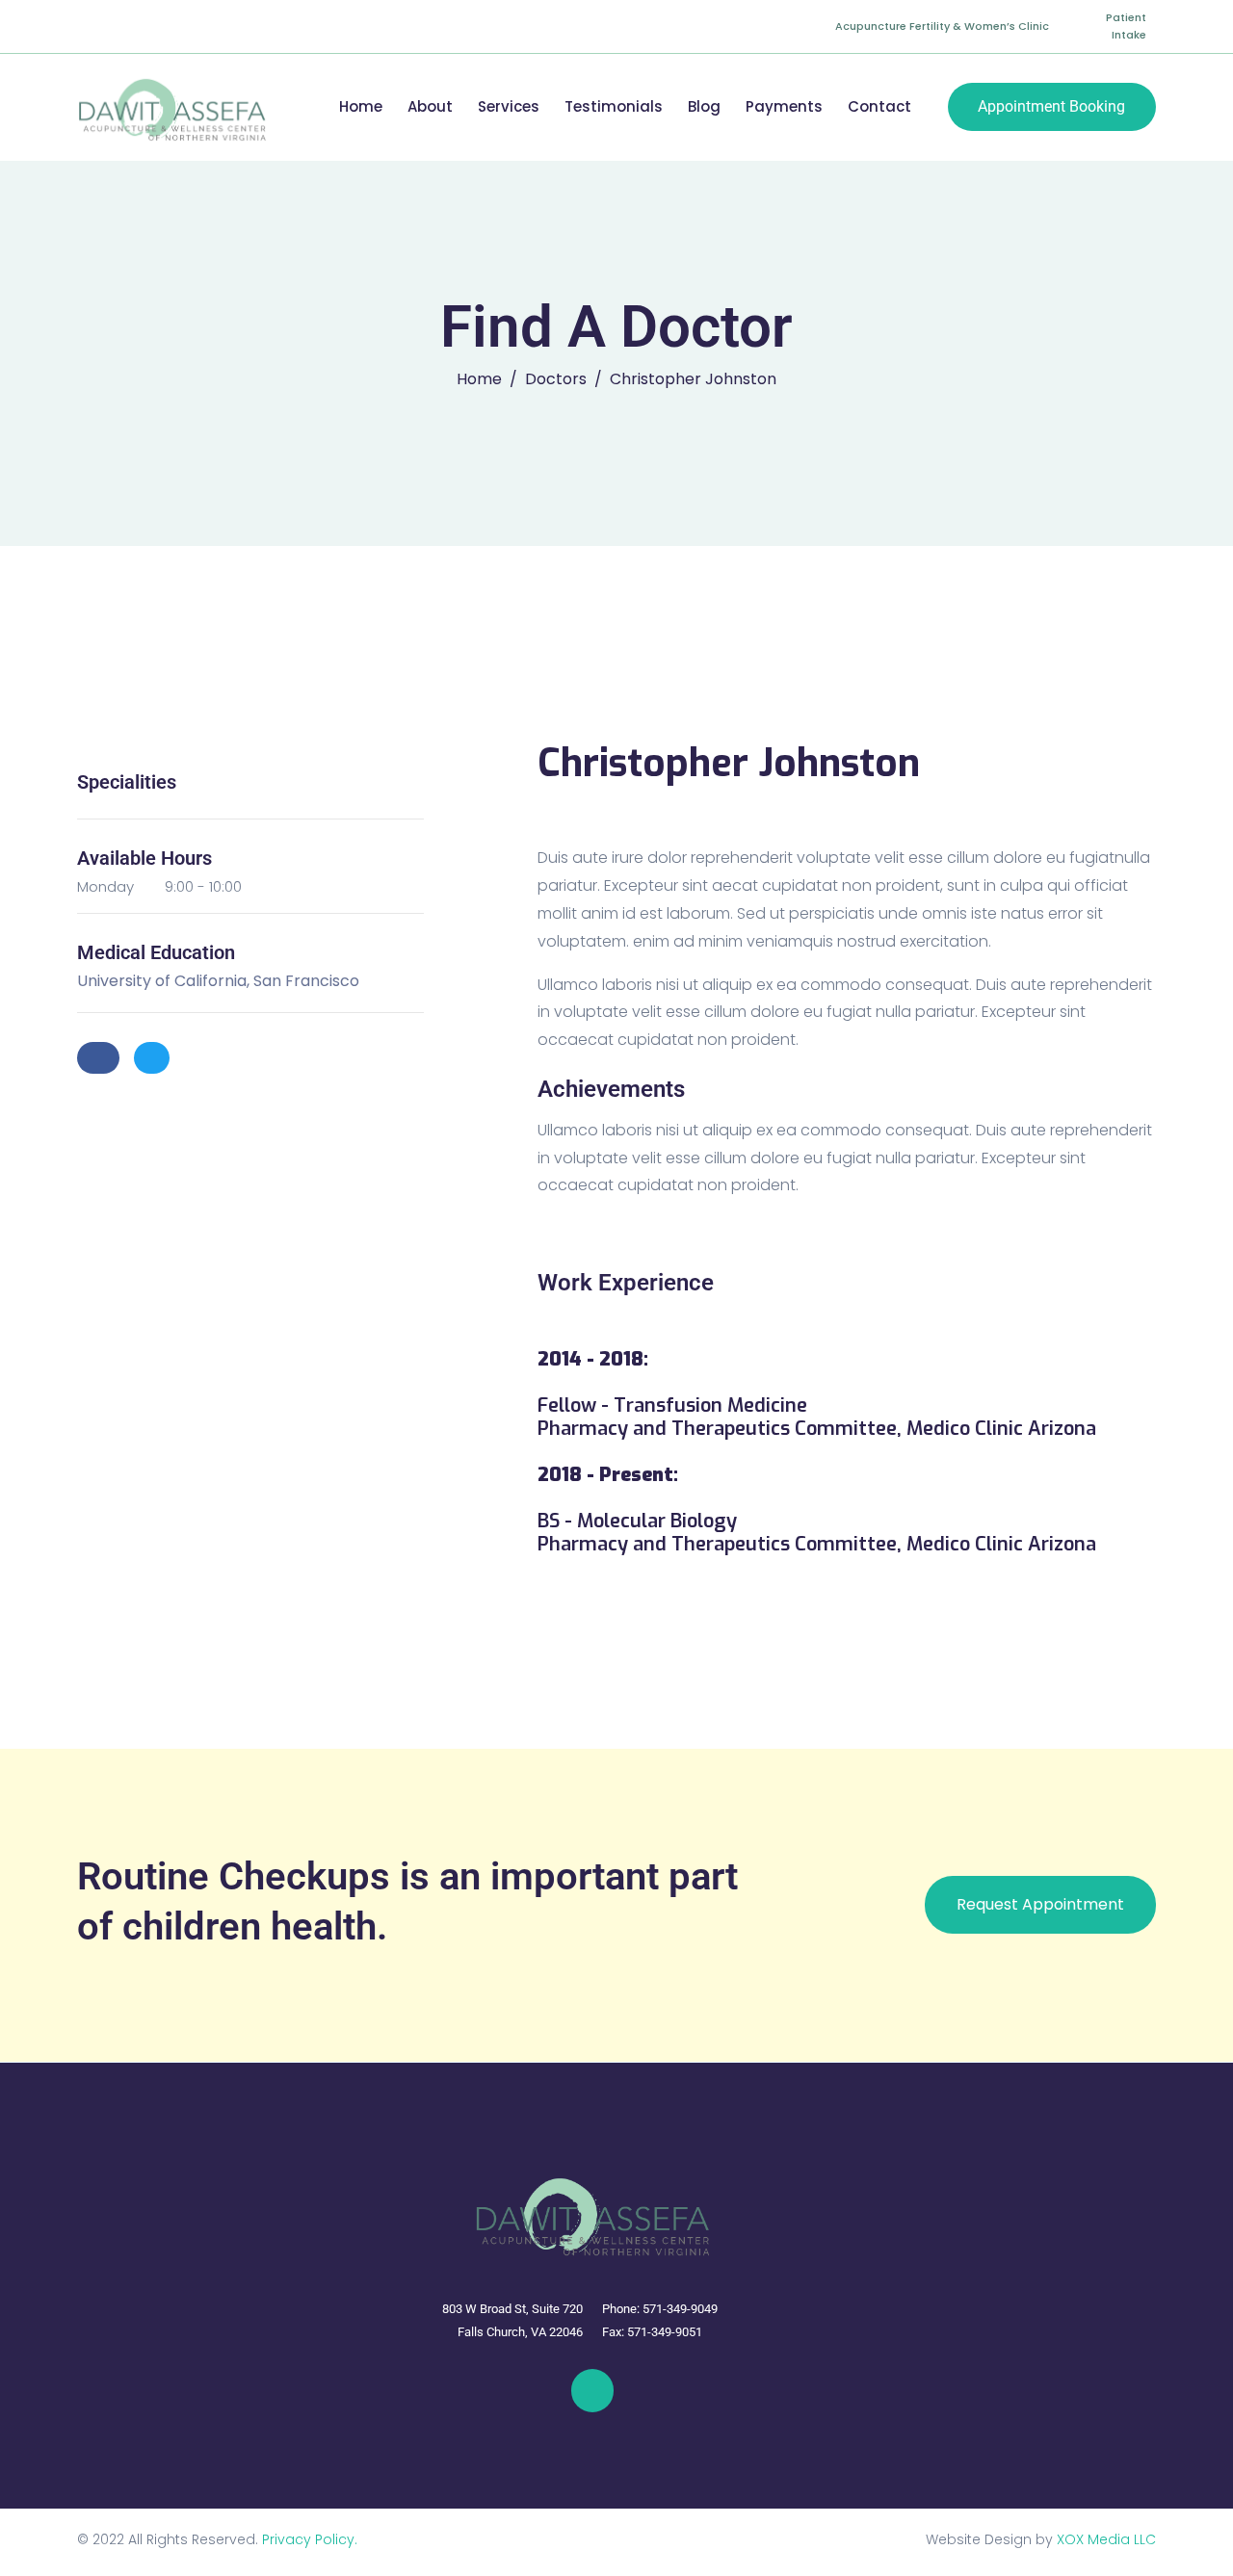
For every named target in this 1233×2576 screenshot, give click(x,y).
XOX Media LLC (1106, 2539)
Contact (879, 106)
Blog (704, 106)
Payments (784, 106)
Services (509, 106)
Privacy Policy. (310, 2539)
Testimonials (614, 106)
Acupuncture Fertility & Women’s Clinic (942, 26)
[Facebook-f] (593, 2391)
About (430, 106)
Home (361, 106)
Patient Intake (1126, 26)
